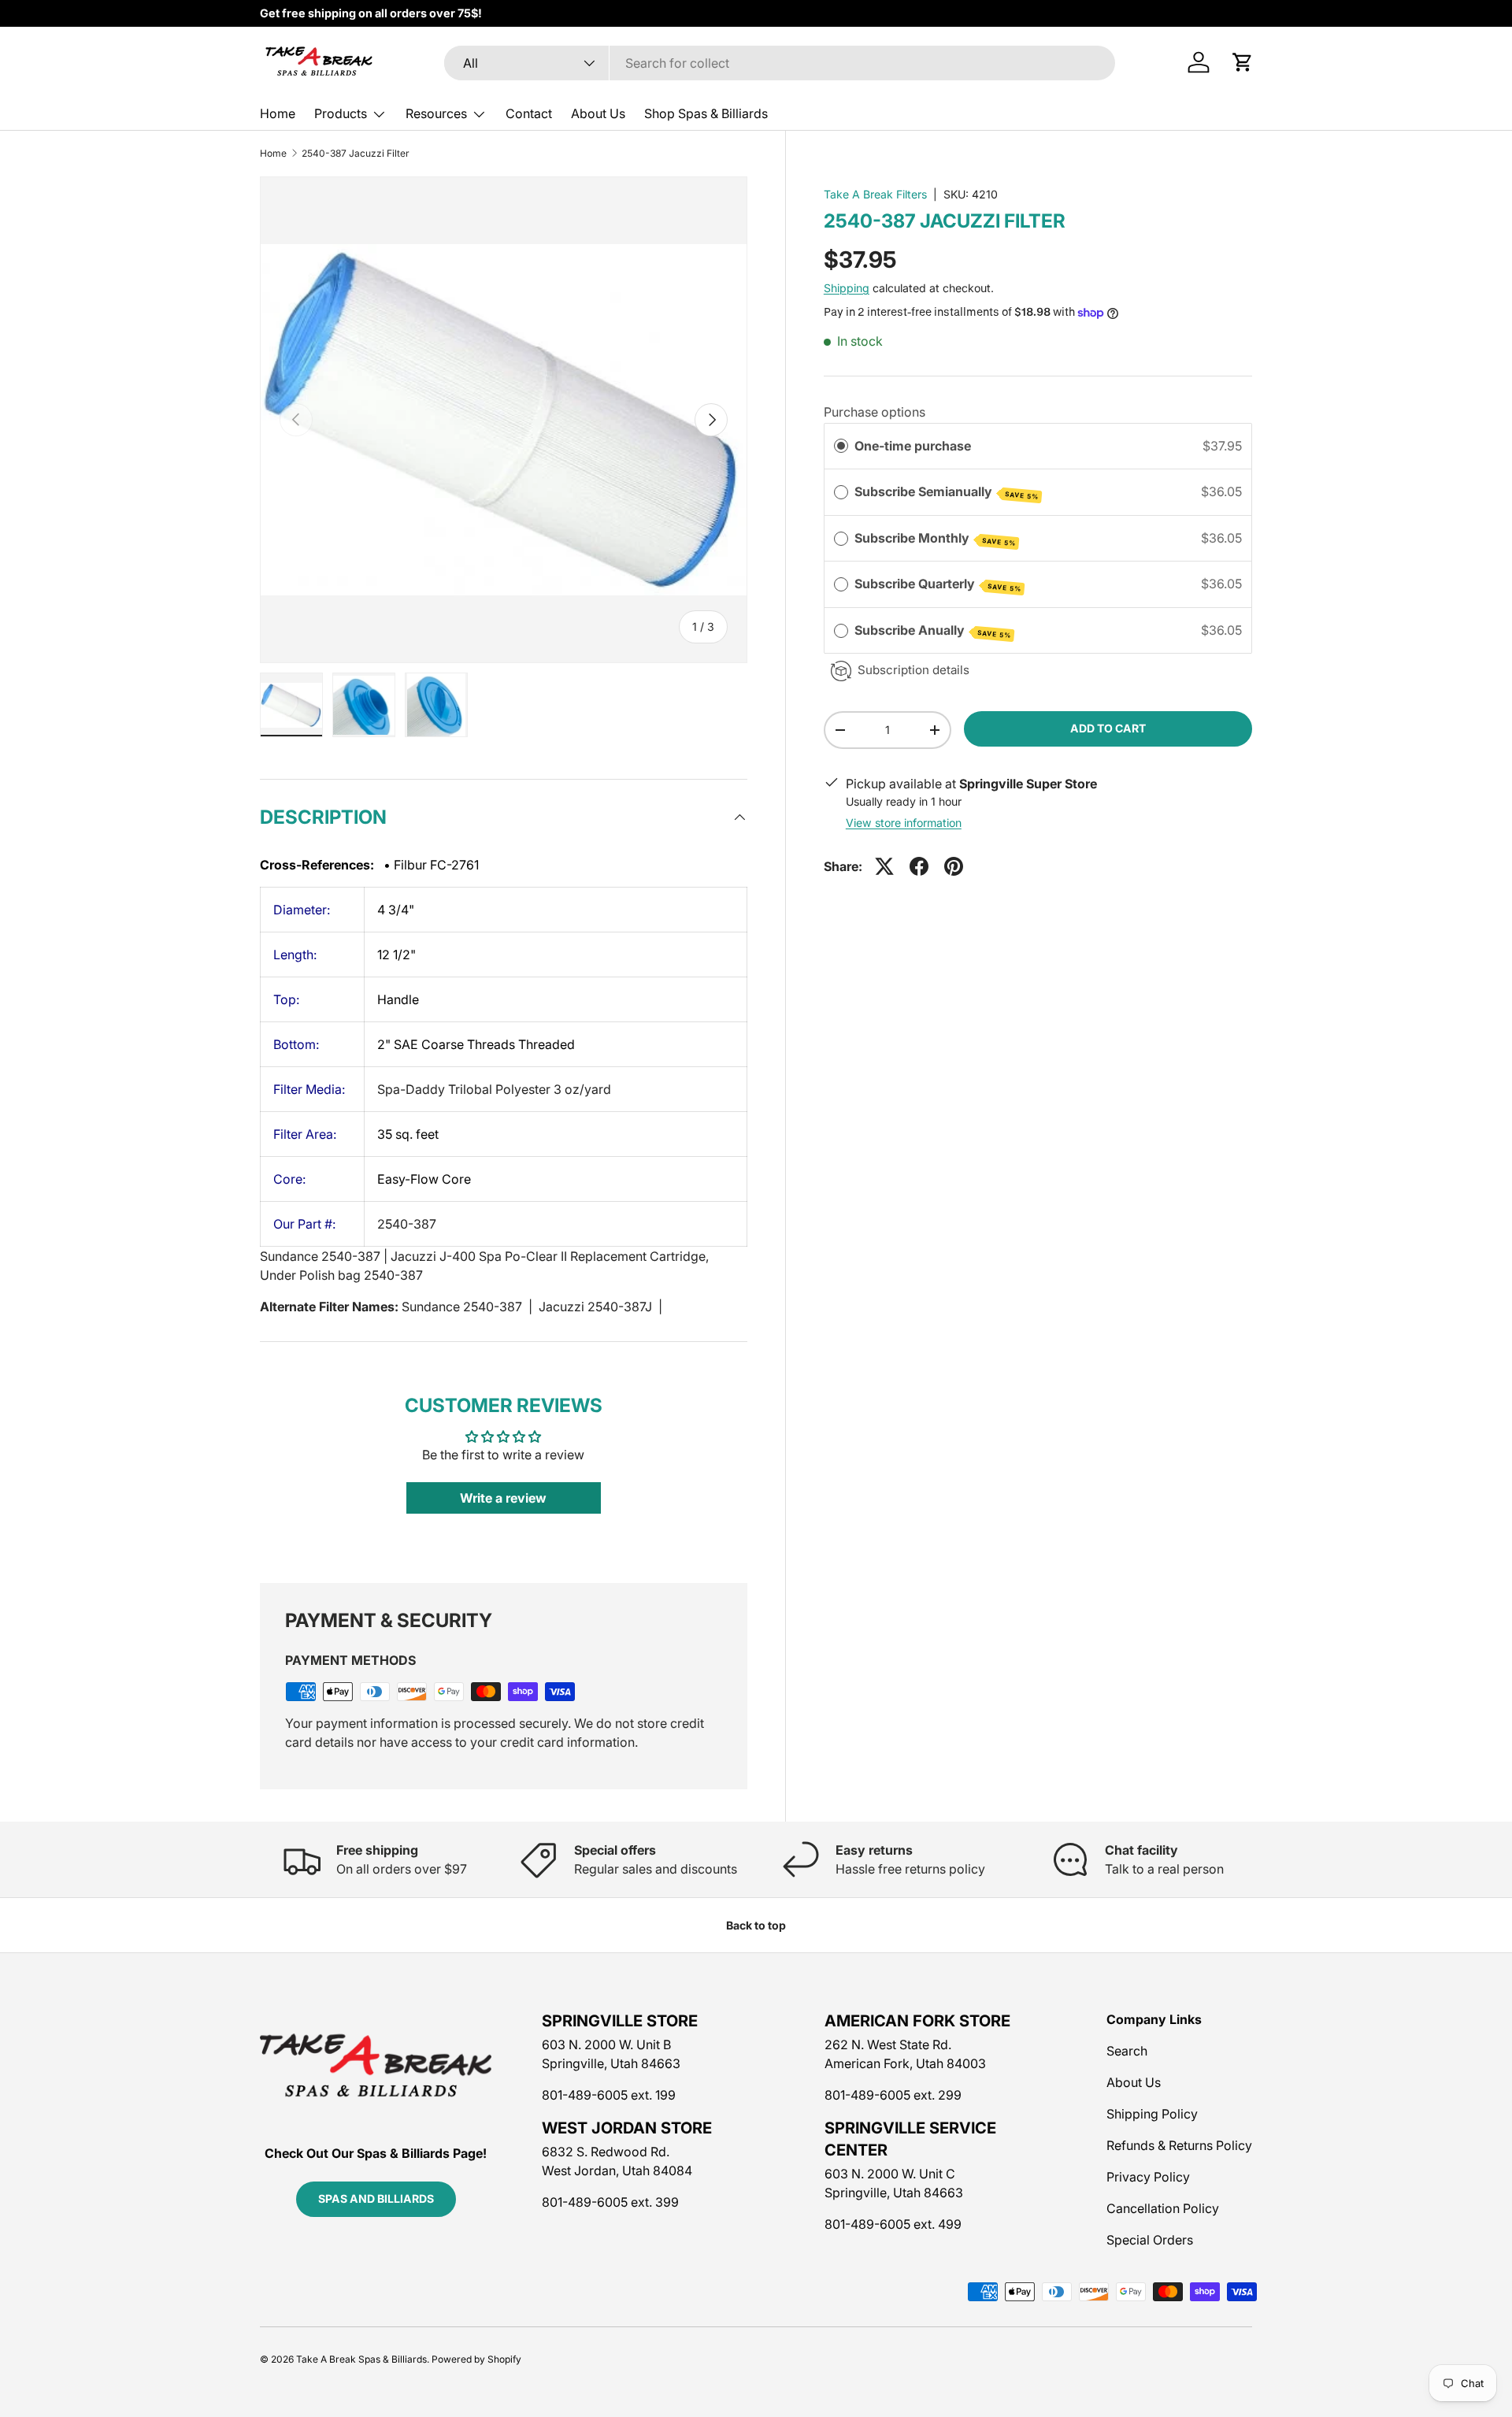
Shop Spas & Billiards (706, 113)
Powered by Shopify (476, 2359)
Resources (436, 113)
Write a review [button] (503, 1498)
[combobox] (780, 63)
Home (278, 113)
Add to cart (1108, 729)
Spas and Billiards (376, 2198)
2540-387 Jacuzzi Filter (356, 154)
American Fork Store (917, 2021)
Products (341, 113)
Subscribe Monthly (935, 539)
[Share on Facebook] (919, 866)
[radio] (841, 447)
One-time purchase (913, 446)
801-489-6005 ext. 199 (609, 2095)
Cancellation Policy (1163, 2208)
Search (1127, 2051)
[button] (1243, 62)
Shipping (847, 288)
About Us (598, 113)
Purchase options (875, 412)
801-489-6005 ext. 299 (893, 2095)
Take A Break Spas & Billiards (361, 2359)
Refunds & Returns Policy (1179, 2145)
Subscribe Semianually (947, 492)
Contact (529, 113)
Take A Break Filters (875, 194)
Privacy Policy (1148, 2177)
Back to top (756, 1925)
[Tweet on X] (884, 866)
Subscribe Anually (933, 631)
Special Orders (1150, 2240)
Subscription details (913, 670)
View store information (904, 823)
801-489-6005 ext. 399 (610, 2202)
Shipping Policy (1152, 2114)
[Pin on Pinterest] (954, 866)
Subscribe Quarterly (938, 584)
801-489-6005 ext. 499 (893, 2224)
